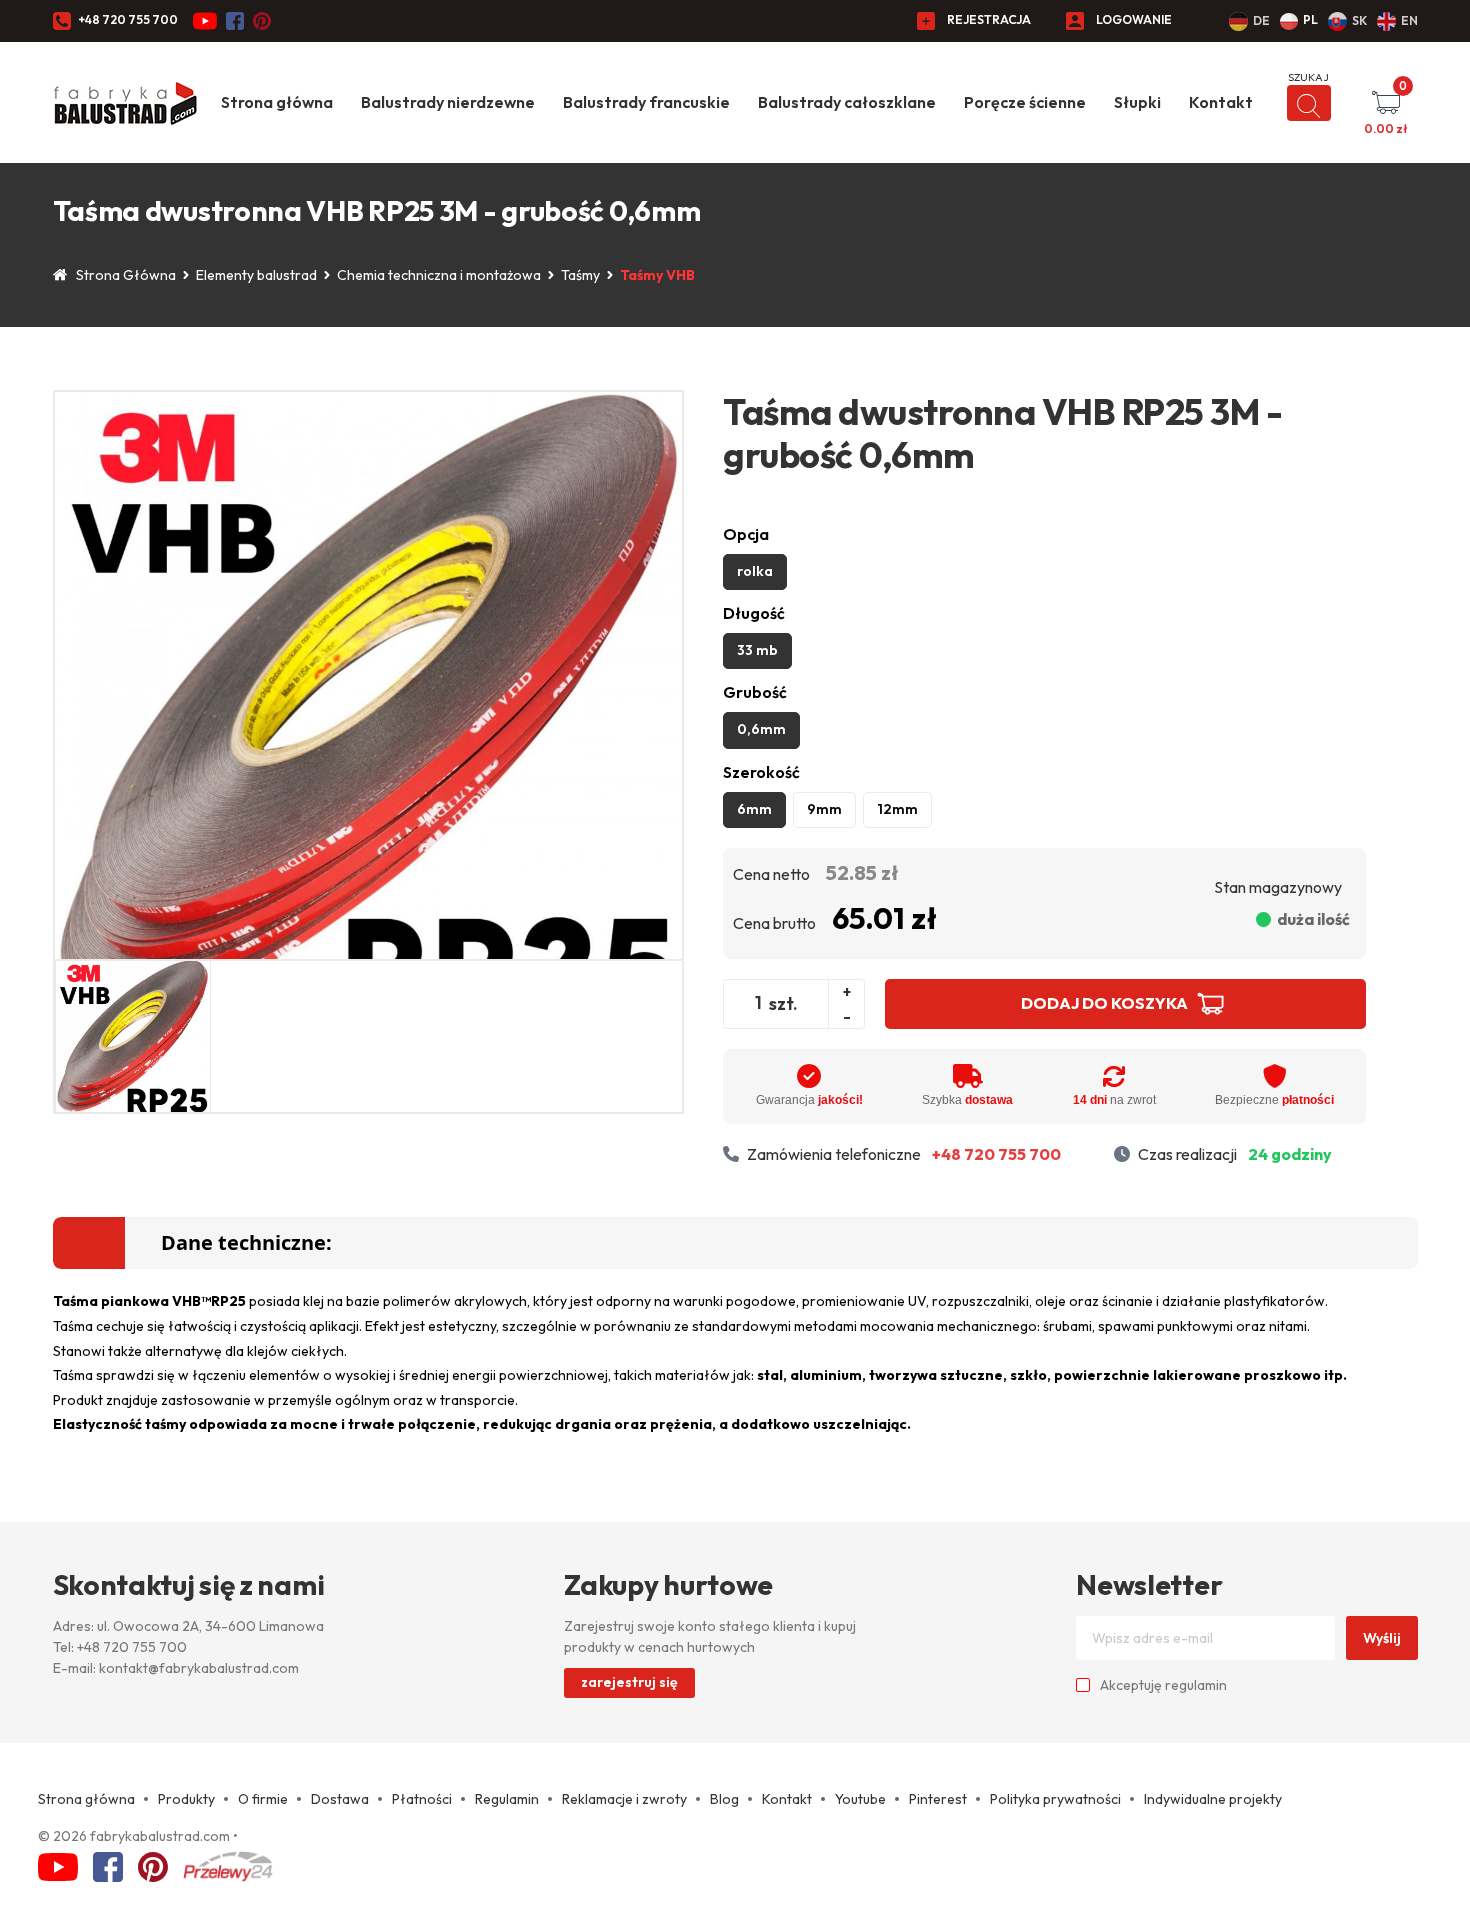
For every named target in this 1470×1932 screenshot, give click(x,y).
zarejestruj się (629, 1682)
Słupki (1137, 102)
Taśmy (580, 275)
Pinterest (938, 1799)
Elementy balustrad (256, 275)
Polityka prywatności (1055, 1799)
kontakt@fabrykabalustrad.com (199, 1668)
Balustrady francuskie (646, 102)
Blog (724, 1799)
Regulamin (507, 1799)
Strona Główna (126, 275)
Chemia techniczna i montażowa (439, 275)
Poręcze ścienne (1025, 102)
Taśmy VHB (657, 275)
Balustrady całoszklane (847, 102)
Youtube (860, 1799)
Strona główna (277, 102)
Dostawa (340, 1799)
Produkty (186, 1799)
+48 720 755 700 (128, 19)
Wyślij (1382, 1638)
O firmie (263, 1799)
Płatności (422, 1799)
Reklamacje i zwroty (624, 1799)
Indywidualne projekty (1213, 1799)
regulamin (1196, 1685)
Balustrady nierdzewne (448, 102)
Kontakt (1221, 102)
